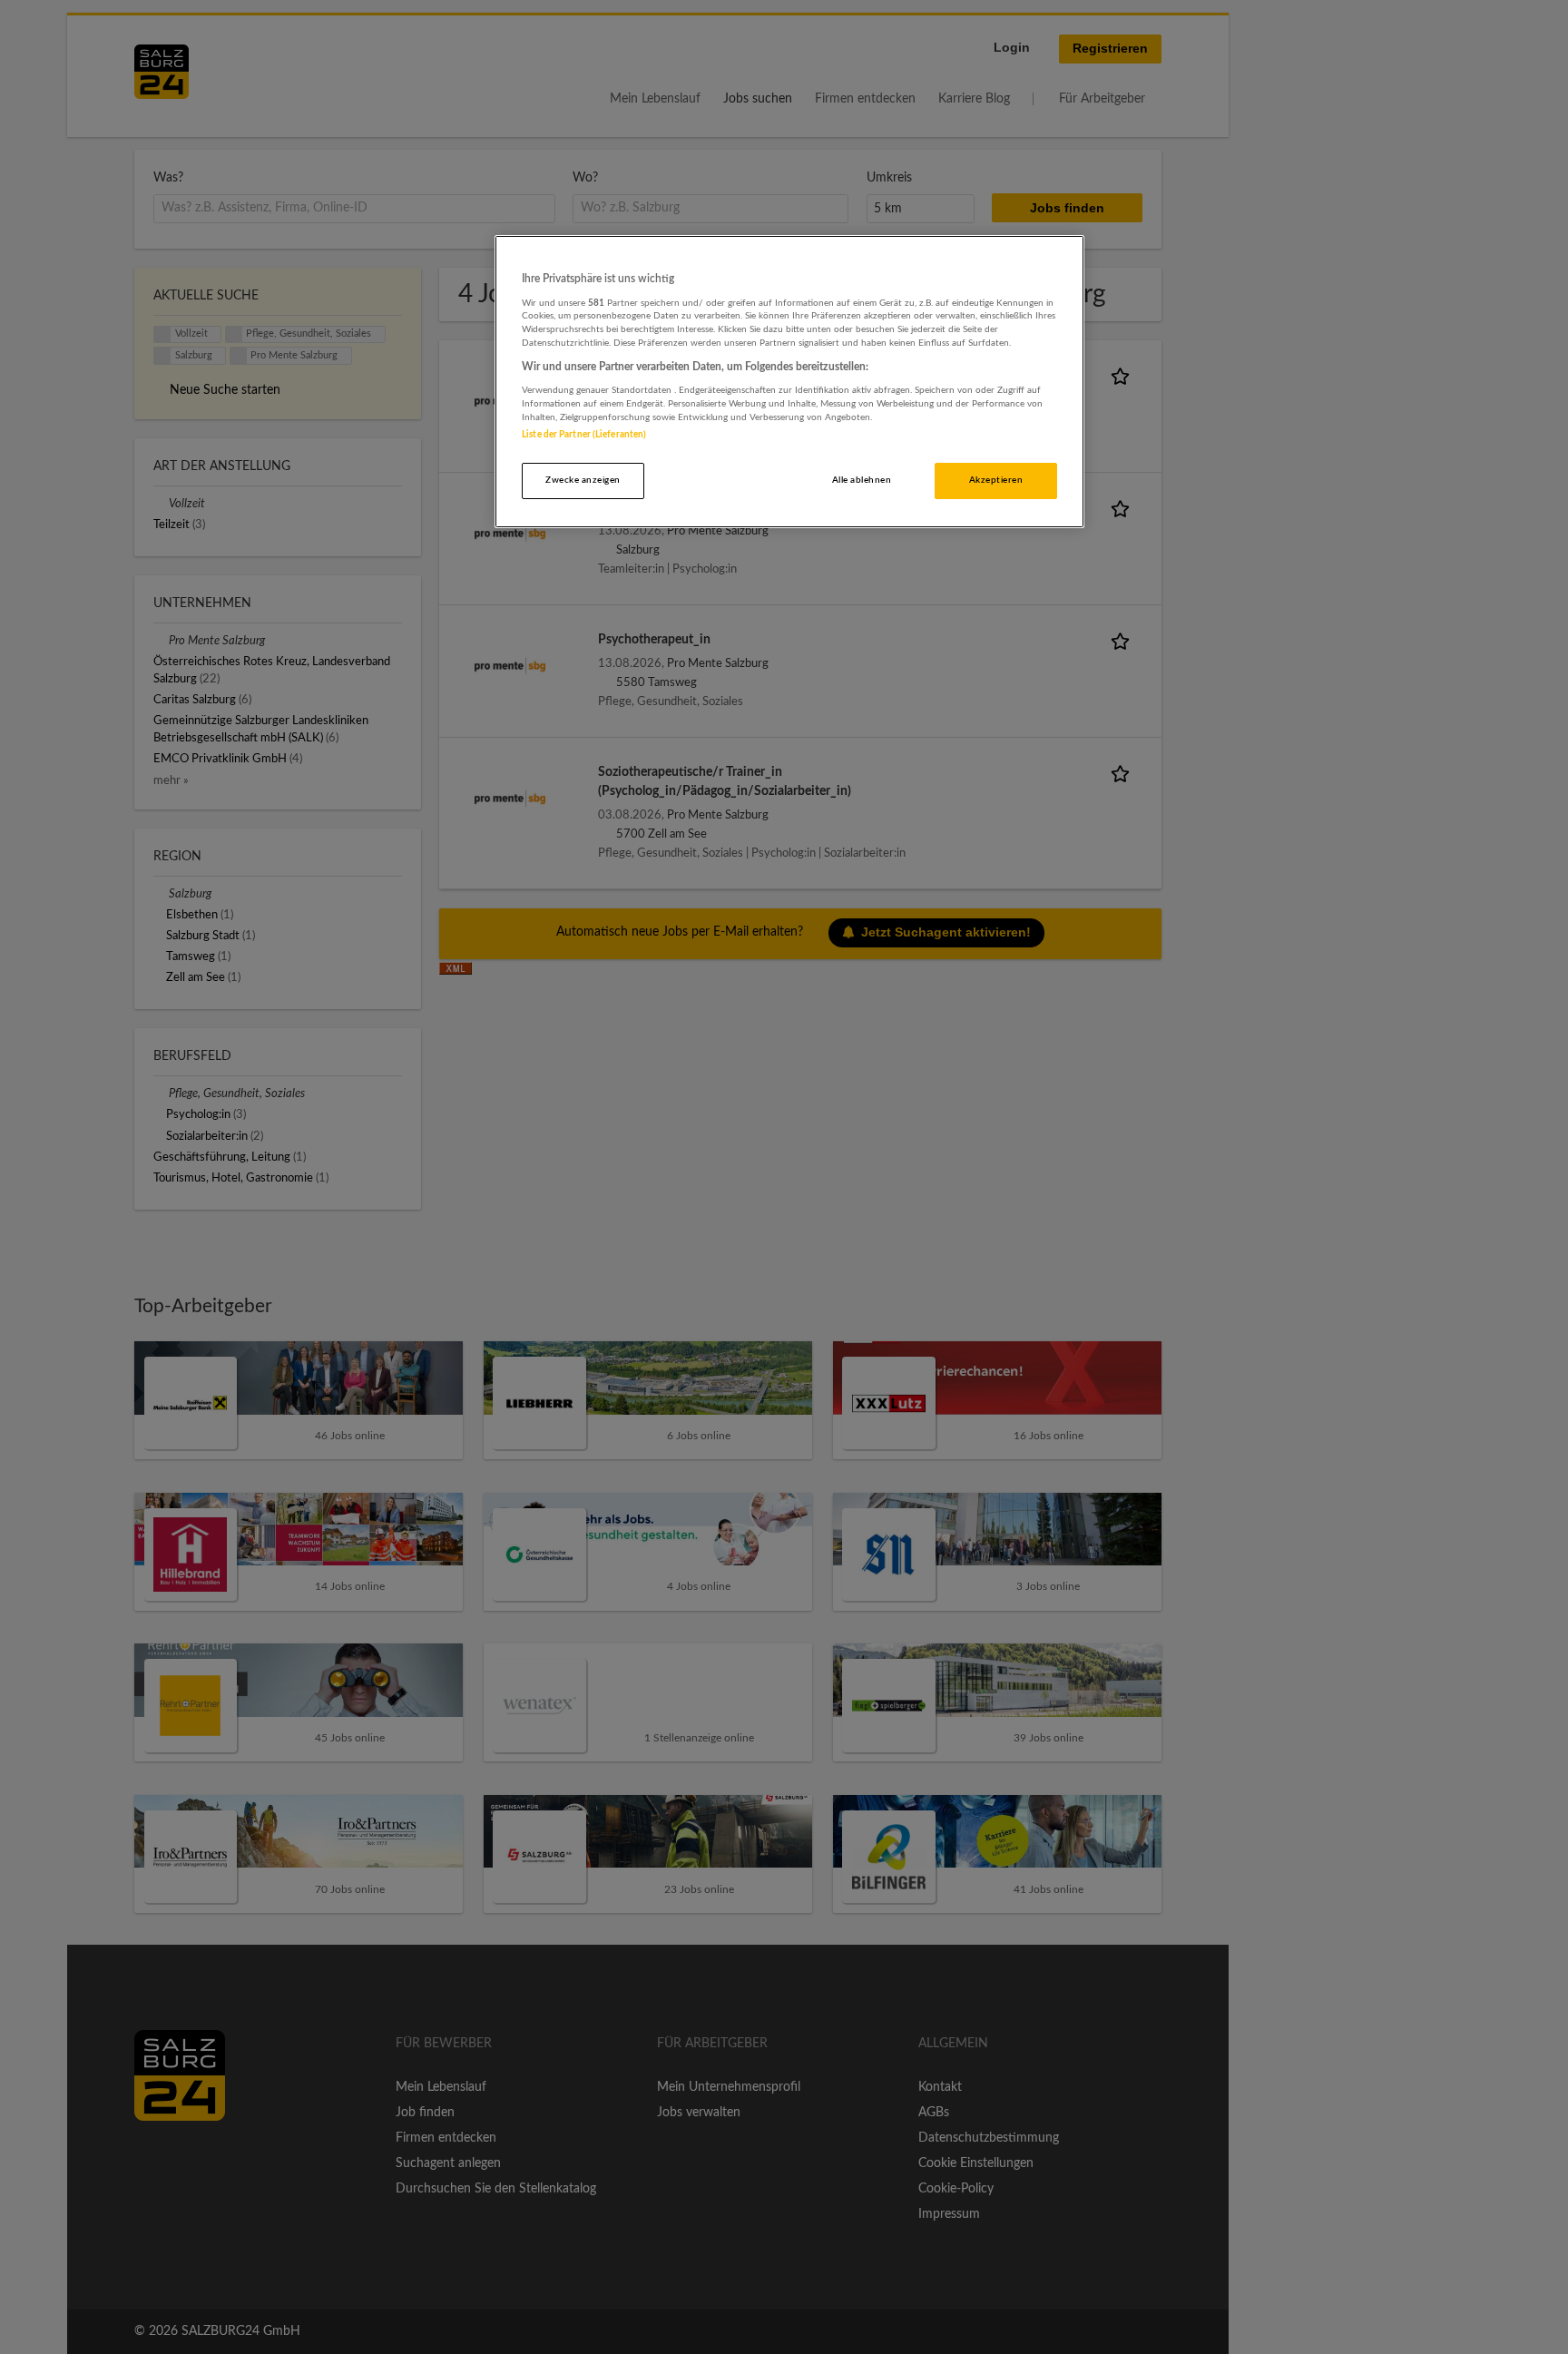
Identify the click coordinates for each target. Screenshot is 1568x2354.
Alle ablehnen (862, 480)
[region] (789, 382)
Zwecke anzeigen (583, 480)
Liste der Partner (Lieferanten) (584, 435)
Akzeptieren (996, 480)
